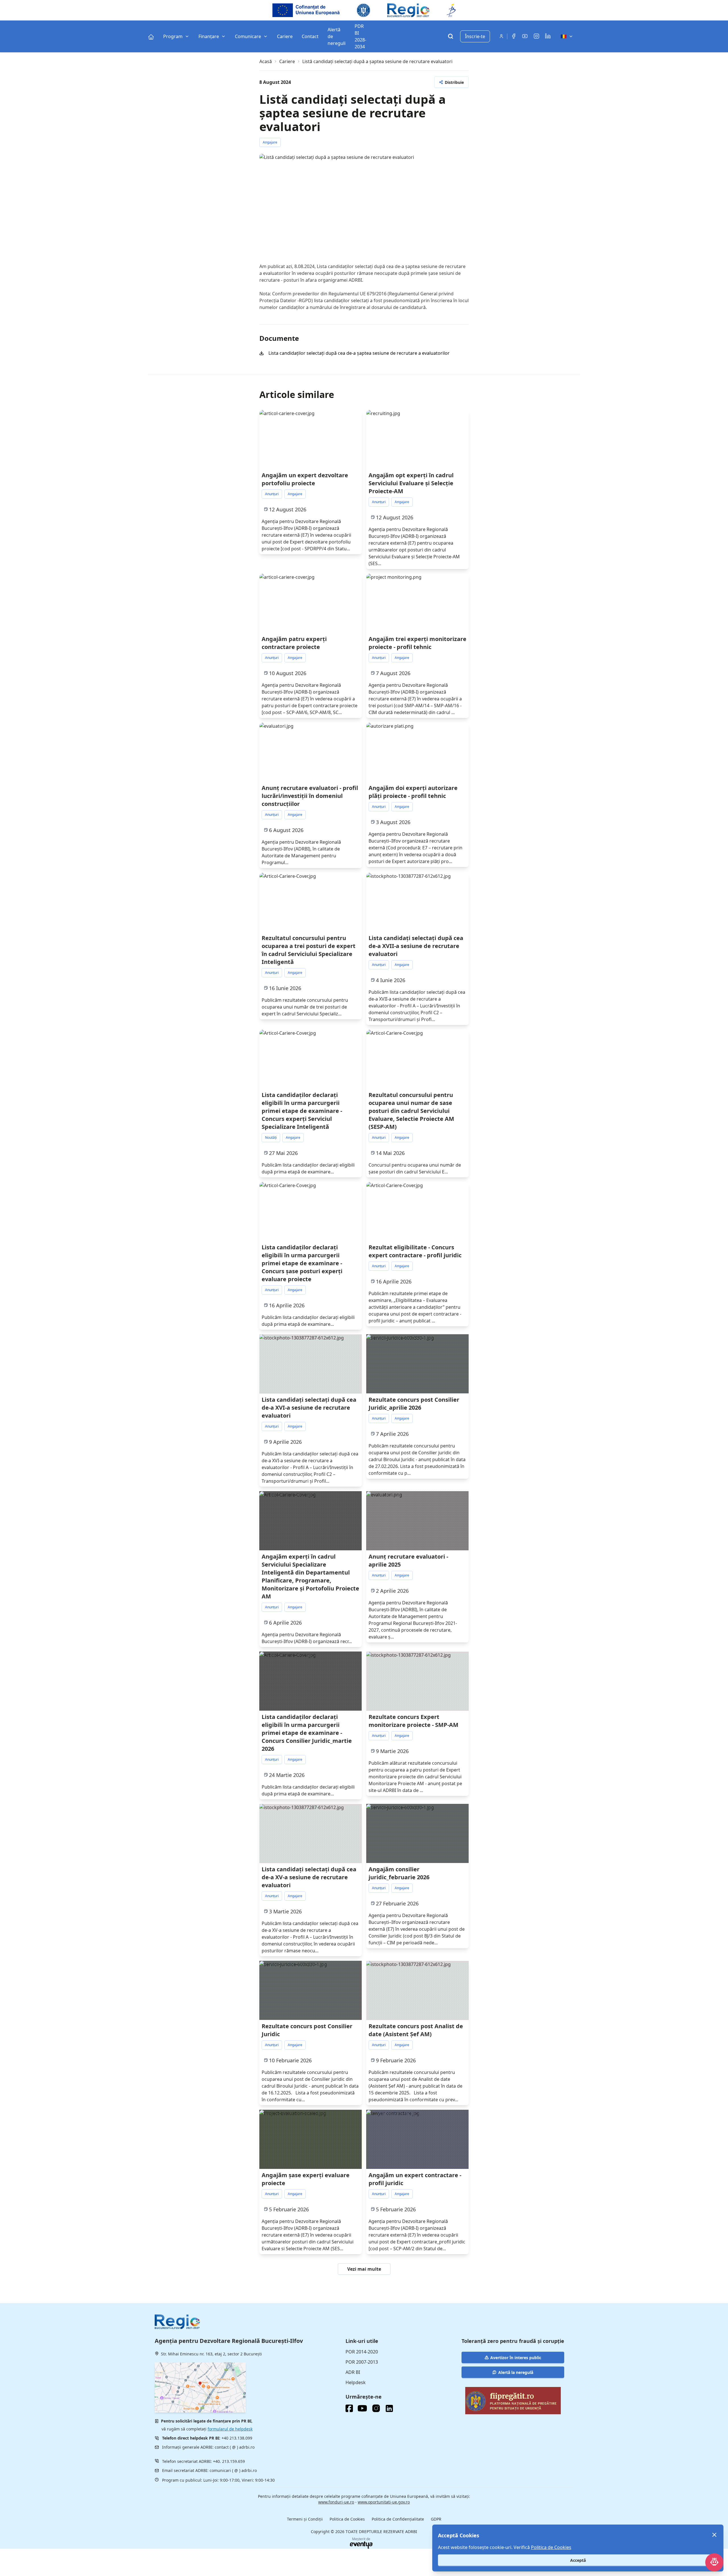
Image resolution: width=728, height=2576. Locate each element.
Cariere (287, 61)
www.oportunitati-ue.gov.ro (384, 2502)
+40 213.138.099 (237, 2438)
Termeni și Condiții (305, 2519)
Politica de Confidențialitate (398, 2519)
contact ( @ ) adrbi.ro (235, 2447)
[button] (451, 82)
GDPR (436, 2519)
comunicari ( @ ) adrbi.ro (233, 2470)
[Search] (450, 37)
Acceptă (578, 2560)
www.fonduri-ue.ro (336, 2502)
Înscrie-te (475, 36)
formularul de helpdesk (230, 2429)
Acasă (266, 61)
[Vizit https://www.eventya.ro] (361, 2545)
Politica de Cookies (347, 2519)
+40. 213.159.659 (229, 2461)
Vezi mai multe (364, 2269)
